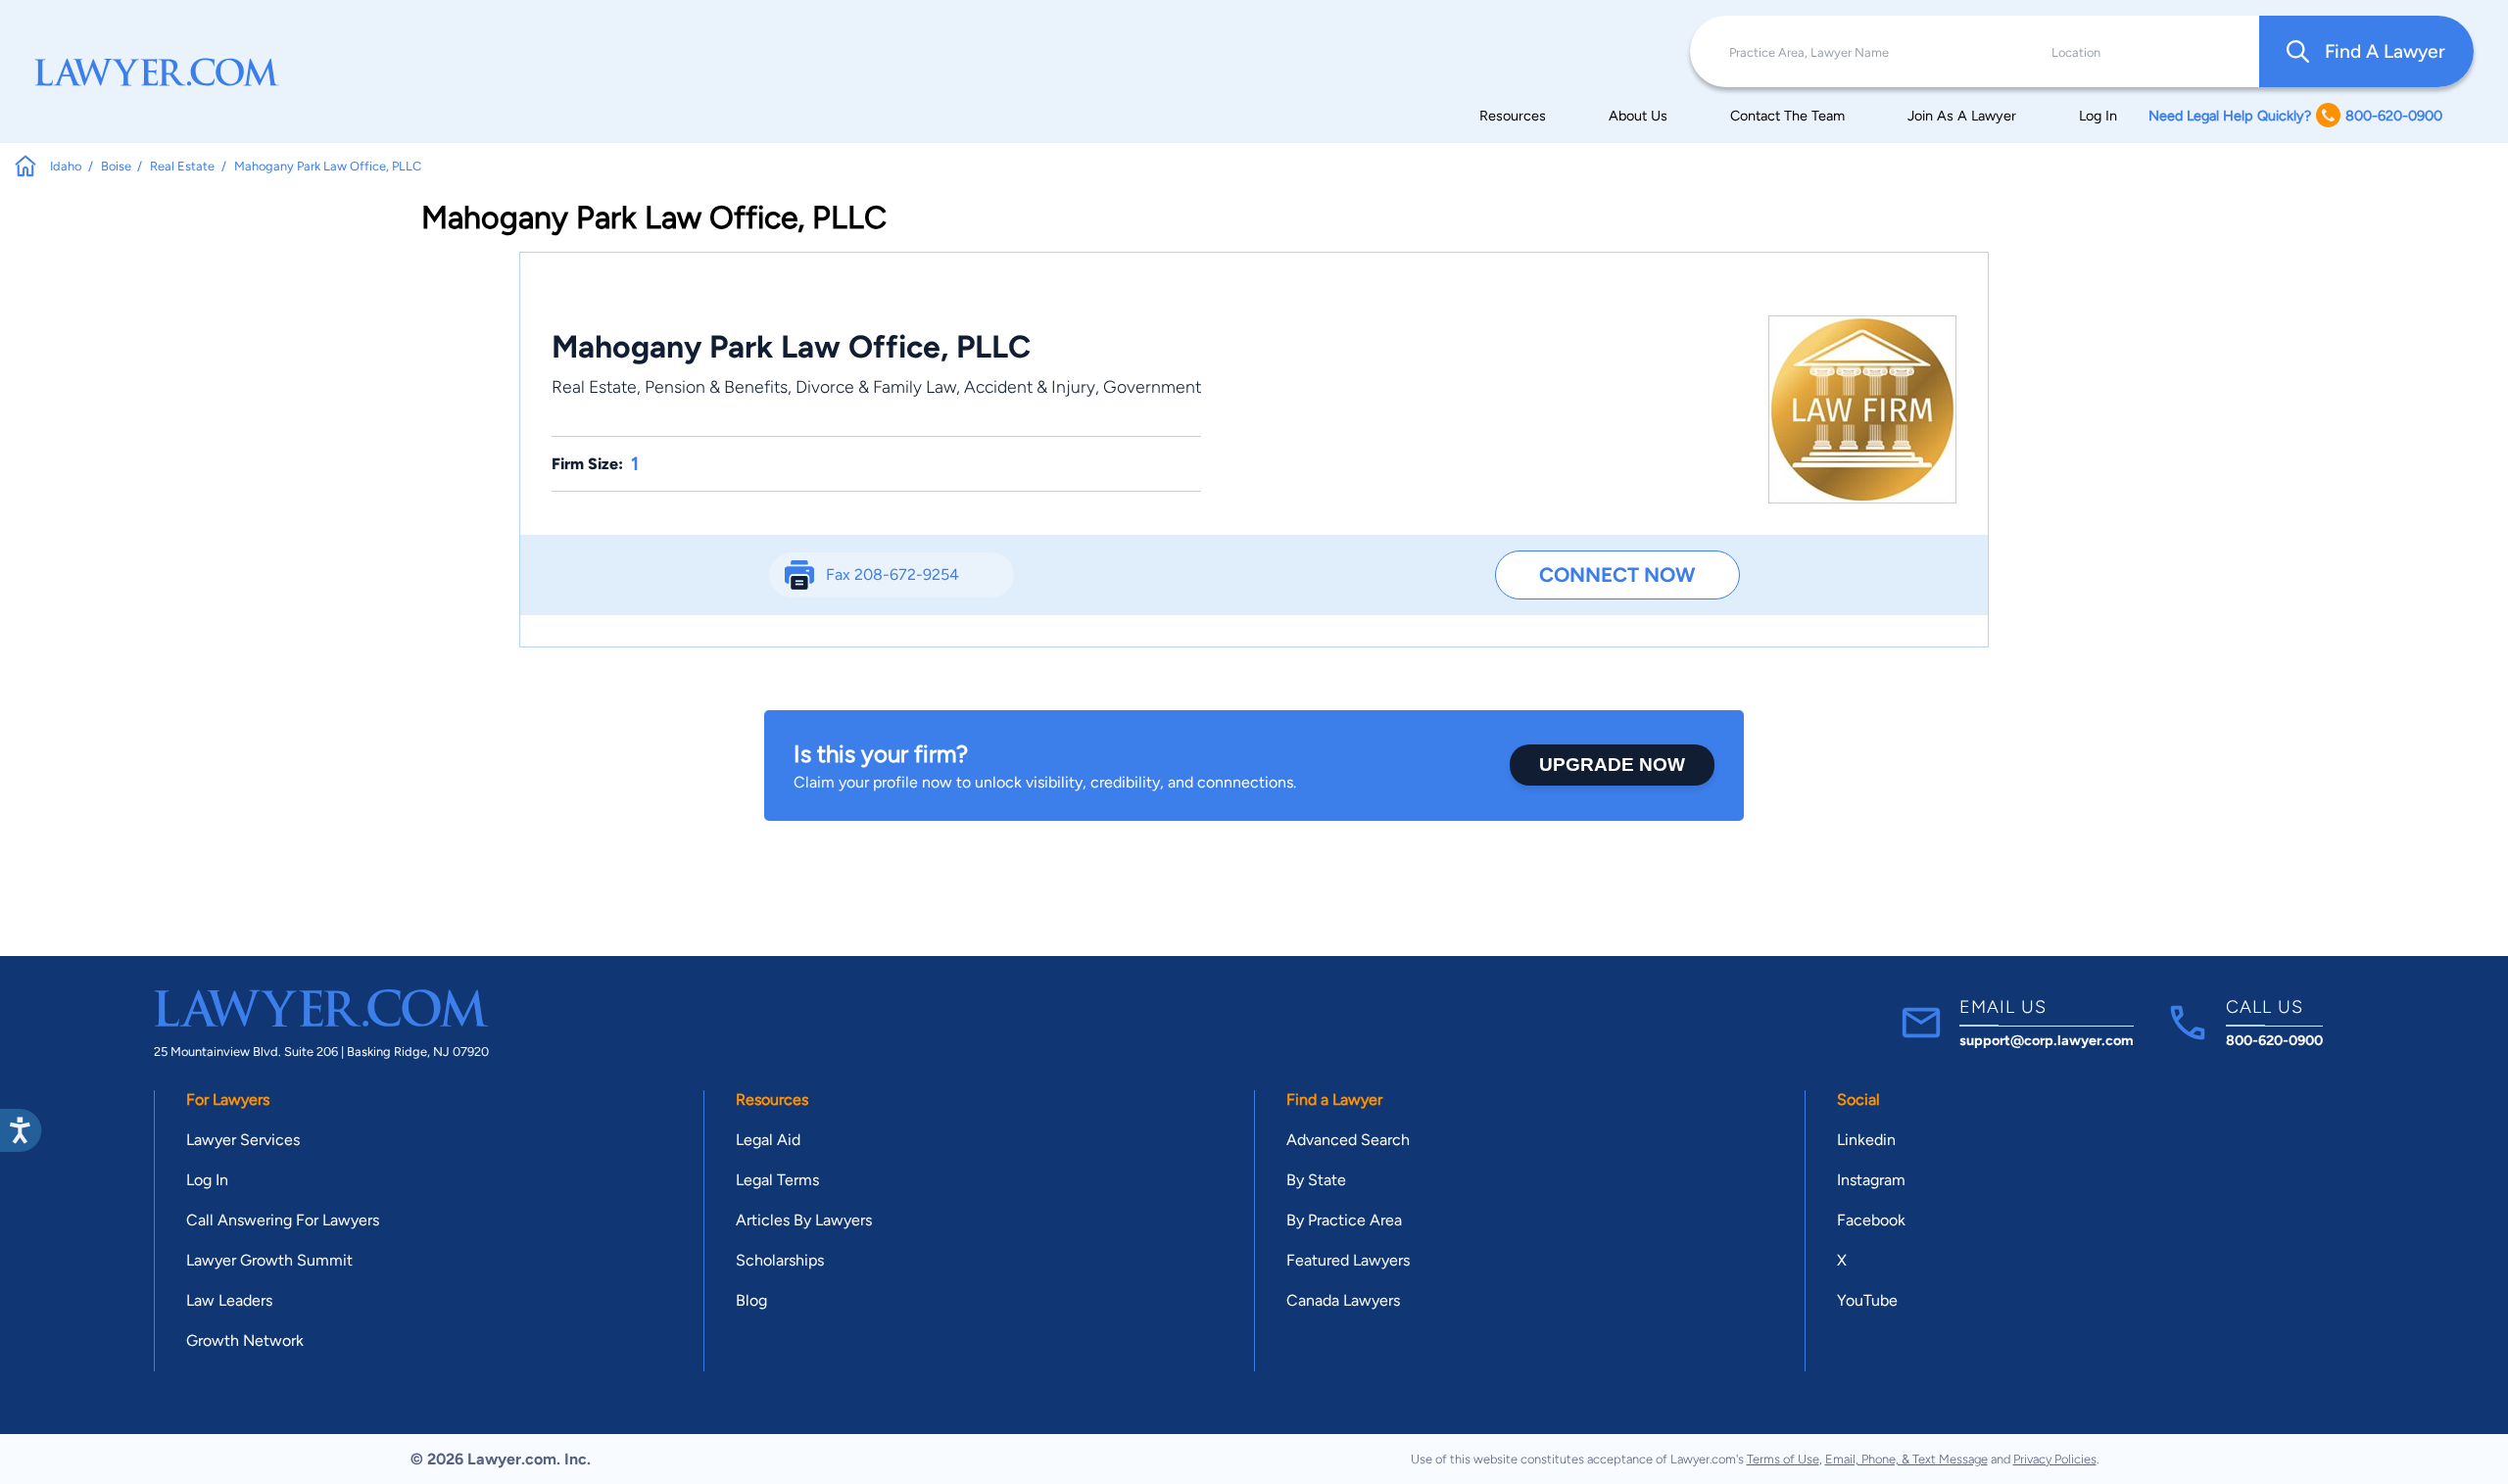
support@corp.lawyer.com (2047, 1040)
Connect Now (1617, 574)
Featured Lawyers (1348, 1260)
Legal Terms (777, 1180)
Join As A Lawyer (1962, 116)
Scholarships (780, 1260)
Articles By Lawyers (804, 1220)
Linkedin (1866, 1140)
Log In (2098, 116)
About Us (1638, 116)
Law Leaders (229, 1300)
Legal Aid (768, 1140)
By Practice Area (1344, 1220)
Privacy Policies (2055, 1459)
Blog (751, 1300)
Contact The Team (1787, 116)
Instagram (1871, 1180)
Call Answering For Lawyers (283, 1220)
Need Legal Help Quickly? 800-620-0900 (2295, 116)
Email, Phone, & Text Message (1906, 1459)
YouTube (1867, 1300)
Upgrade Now (1612, 765)
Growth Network (245, 1340)
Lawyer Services (243, 1140)
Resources (1513, 116)
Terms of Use (1783, 1459)
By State (1316, 1180)
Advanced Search (1348, 1140)
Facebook (1871, 1220)
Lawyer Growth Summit (269, 1260)
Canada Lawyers (1343, 1300)
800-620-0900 (2274, 1040)
